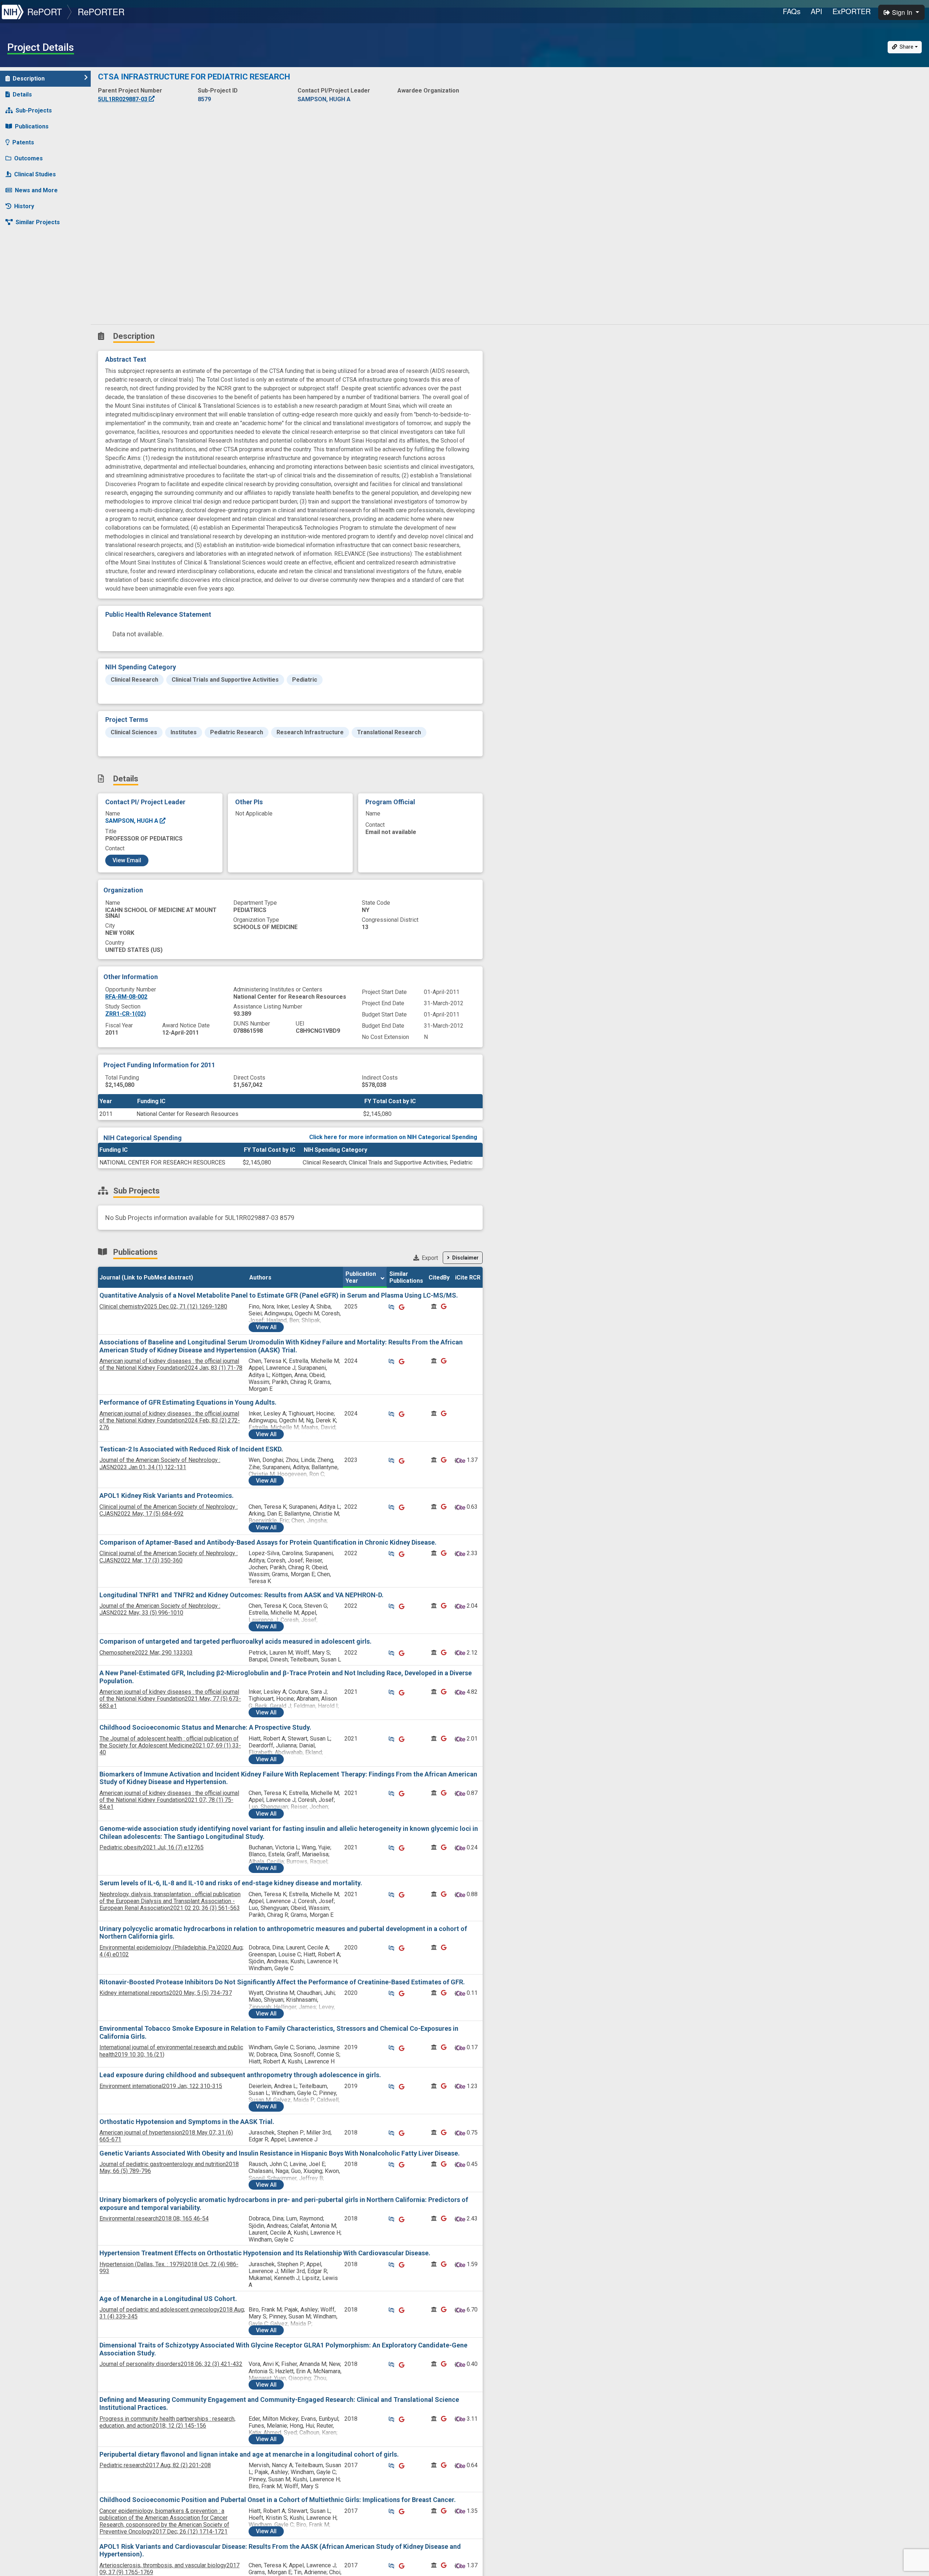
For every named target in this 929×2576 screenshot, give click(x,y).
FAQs (792, 11)
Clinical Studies (35, 174)
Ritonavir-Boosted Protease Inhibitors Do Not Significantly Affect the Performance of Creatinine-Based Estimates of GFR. (282, 1982)
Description (29, 79)
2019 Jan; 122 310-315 (161, 2086)
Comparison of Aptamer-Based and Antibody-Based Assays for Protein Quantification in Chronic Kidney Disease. (268, 1542)
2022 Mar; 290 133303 (146, 1653)
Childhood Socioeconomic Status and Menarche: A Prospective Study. (205, 1727)
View (266, 1327)
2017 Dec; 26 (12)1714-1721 (164, 2521)
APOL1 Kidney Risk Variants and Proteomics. (167, 1496)
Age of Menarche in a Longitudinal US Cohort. (168, 2299)
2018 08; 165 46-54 (154, 2218)
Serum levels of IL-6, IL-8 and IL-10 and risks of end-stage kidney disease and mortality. (231, 1883)
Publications (32, 126)
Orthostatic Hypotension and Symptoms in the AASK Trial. (187, 2122)
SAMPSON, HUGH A (132, 821)
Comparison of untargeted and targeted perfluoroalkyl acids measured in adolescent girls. (236, 1641)
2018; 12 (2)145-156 (167, 2422)
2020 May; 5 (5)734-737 (166, 1993)
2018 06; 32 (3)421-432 (171, 2364)
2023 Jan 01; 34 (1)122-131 (160, 1463)
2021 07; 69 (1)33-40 (170, 1745)
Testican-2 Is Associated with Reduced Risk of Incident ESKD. (191, 1449)
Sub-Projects (34, 110)
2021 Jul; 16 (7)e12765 (152, 1847)
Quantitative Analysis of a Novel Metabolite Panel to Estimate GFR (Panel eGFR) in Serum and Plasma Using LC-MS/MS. (279, 1295)
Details (22, 95)
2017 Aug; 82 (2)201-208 (155, 2465)
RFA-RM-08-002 (126, 997)
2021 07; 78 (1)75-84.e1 (169, 1800)
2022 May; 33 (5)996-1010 (160, 1609)
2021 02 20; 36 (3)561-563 (170, 1901)
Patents (23, 142)
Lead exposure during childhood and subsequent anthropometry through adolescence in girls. (240, 2075)
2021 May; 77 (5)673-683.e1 (170, 1699)
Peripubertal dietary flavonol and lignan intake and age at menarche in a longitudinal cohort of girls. (249, 2454)
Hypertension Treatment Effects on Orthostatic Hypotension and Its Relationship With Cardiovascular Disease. (265, 2253)
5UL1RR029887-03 (123, 99)
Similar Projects (38, 222)
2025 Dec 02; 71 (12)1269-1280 (163, 1307)
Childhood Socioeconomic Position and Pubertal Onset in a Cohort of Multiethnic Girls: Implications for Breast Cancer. (278, 2500)
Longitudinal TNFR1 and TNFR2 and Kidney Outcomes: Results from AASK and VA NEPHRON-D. (242, 1595)
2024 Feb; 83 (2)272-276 (170, 1420)
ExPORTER (852, 11)
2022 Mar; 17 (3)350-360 (169, 1557)
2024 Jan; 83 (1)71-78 (171, 1364)
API (817, 11)
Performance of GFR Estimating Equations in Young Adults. (188, 1402)
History (24, 206)
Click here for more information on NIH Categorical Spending (393, 1137)
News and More (36, 190)
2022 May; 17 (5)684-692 (169, 1510)
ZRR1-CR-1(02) (126, 1014)
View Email (127, 860)
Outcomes (28, 158)
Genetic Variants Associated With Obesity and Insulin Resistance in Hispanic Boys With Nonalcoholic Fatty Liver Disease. (280, 2153)
